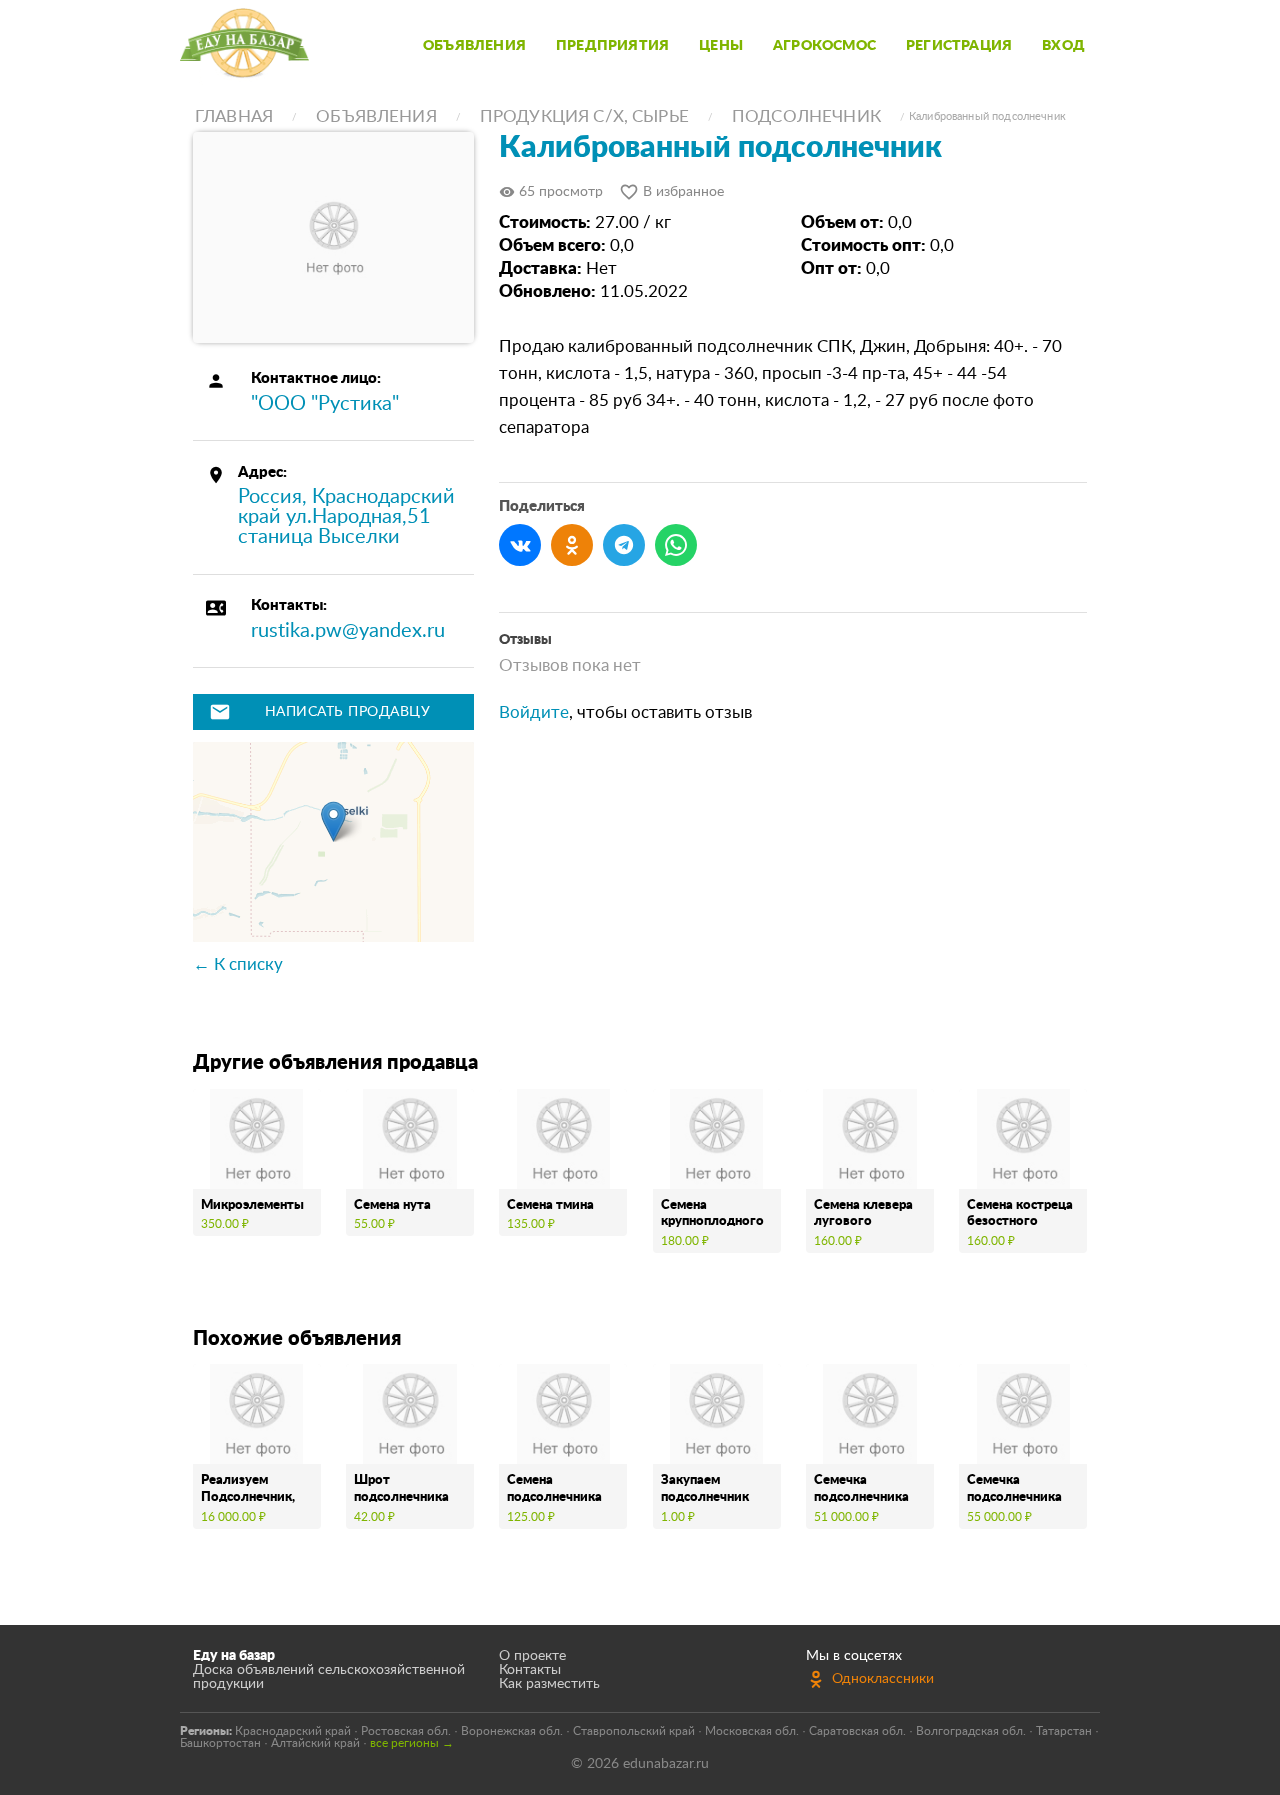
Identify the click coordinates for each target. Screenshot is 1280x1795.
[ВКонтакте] (520, 545)
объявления (474, 46)
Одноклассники (883, 1679)
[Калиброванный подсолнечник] (333, 237)
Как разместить (549, 1684)
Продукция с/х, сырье (584, 116)
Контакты (530, 1670)
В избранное (671, 192)
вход (1063, 46)
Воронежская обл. (512, 1731)
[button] (333, 821)
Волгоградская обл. (971, 1731)
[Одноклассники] (572, 545)
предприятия (612, 46)
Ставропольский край (634, 1731)
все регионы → (412, 1743)
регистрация (959, 46)
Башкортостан (220, 1743)
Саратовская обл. (857, 1731)
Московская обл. (752, 1731)
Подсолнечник (806, 116)
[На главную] (244, 46)
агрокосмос (824, 46)
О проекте (532, 1656)
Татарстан (1064, 1731)
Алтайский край (315, 1743)
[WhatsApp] (676, 545)
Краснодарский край (293, 1731)
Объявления (376, 116)
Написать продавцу (319, 712)
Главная (234, 116)
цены (721, 46)
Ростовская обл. (406, 1731)
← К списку (238, 964)
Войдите (534, 712)
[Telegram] (624, 545)
